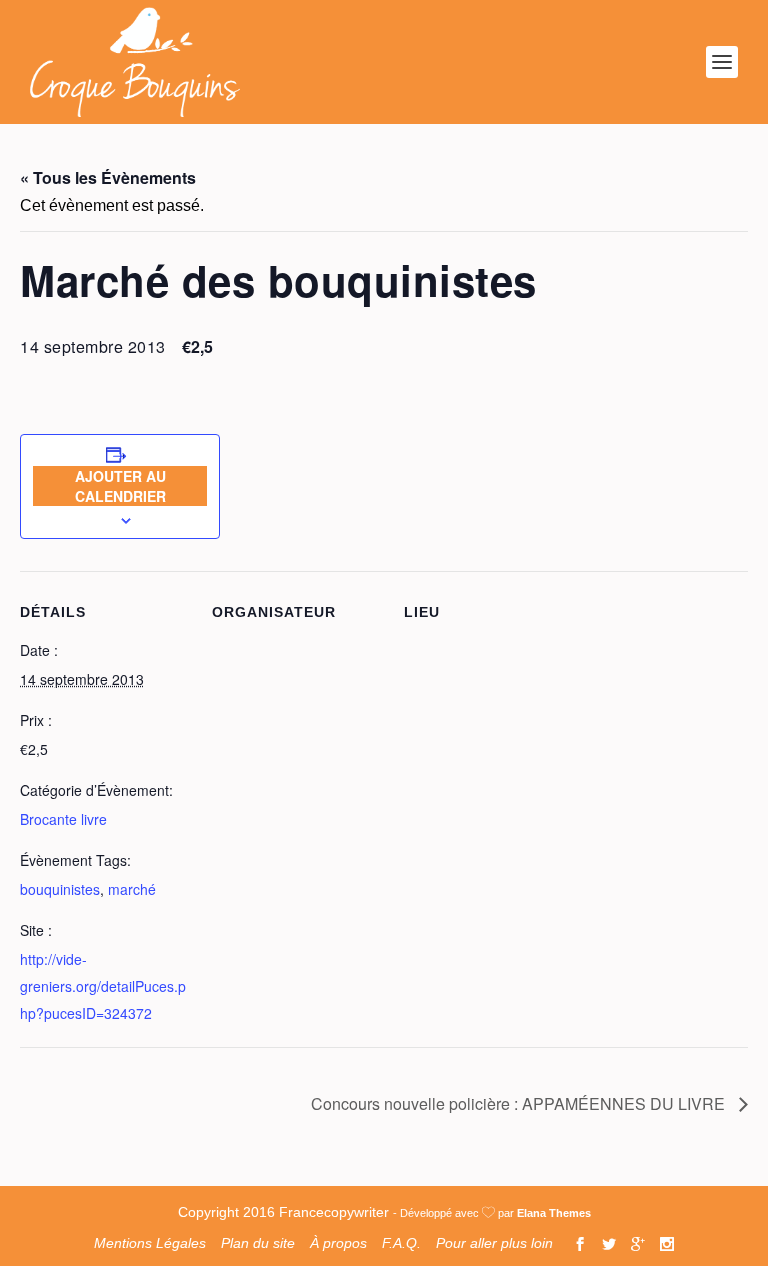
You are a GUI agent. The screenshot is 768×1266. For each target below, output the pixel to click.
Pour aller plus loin (494, 1243)
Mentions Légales (150, 1243)
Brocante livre (63, 819)
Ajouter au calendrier (120, 486)
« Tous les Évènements (108, 177)
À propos (338, 1243)
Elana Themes (554, 1213)
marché (132, 889)
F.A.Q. (401, 1243)
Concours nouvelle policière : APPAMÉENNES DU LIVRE (520, 1103)
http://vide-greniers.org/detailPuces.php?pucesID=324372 (103, 986)
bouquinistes (60, 889)
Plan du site (258, 1243)
